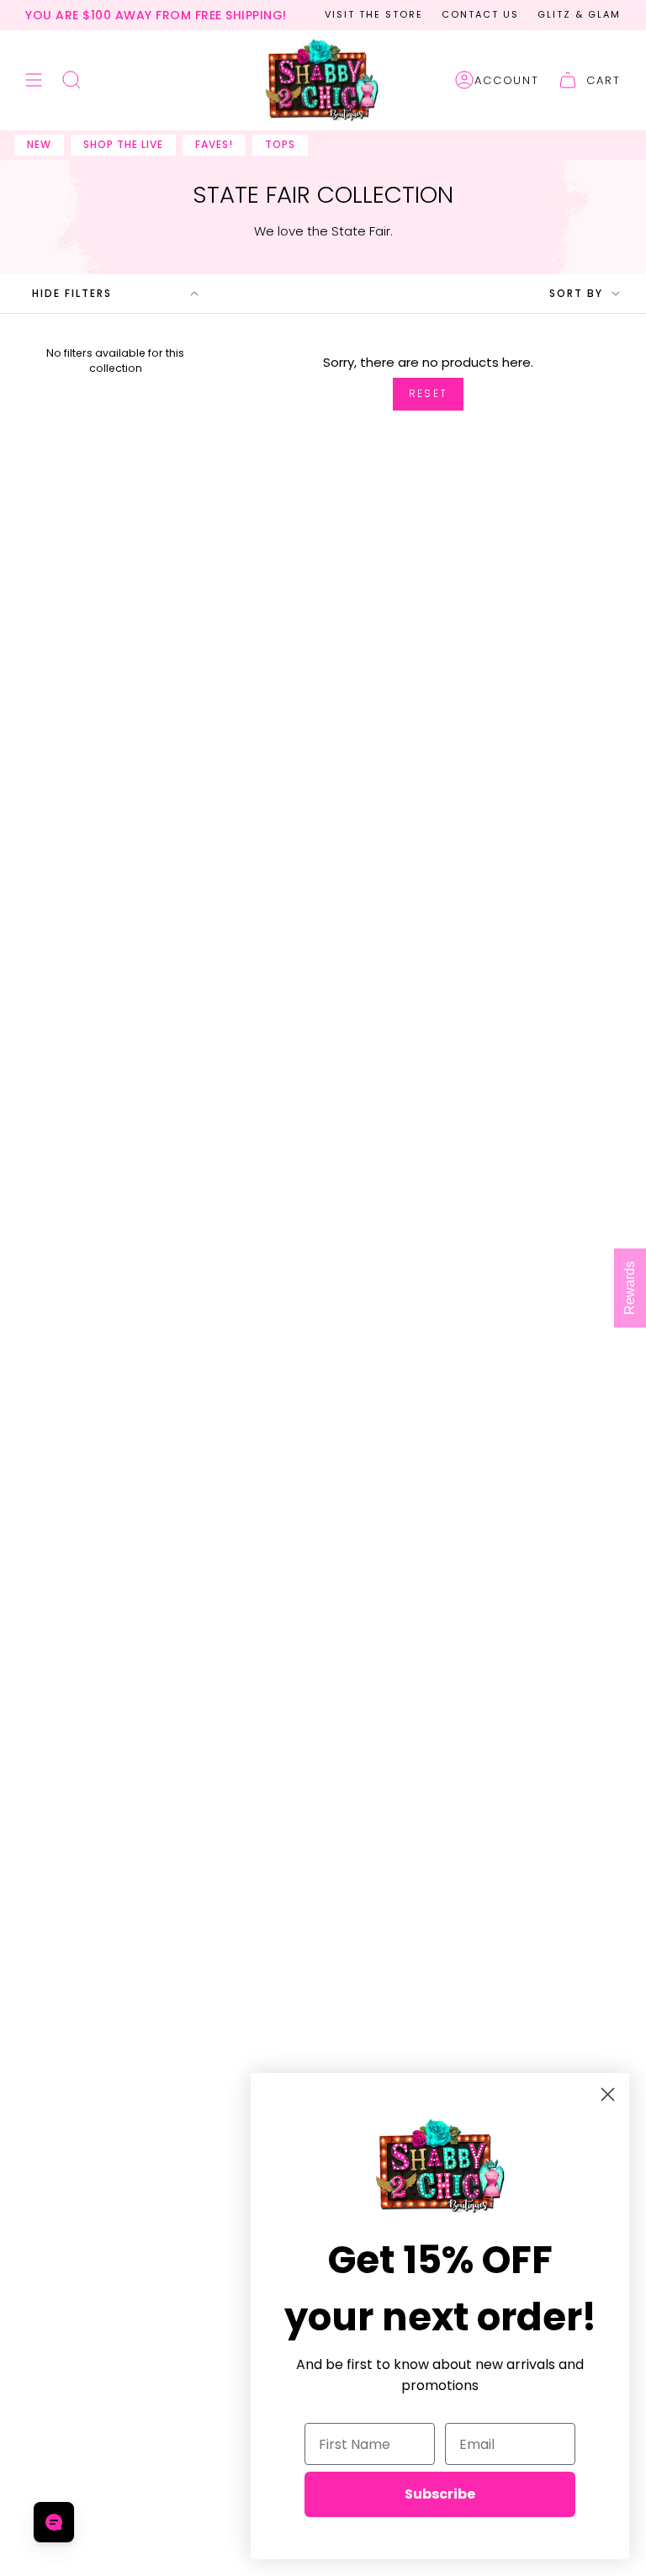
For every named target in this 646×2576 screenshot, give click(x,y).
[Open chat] (54, 2522)
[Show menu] (34, 81)
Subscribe (440, 2494)
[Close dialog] (608, 2094)
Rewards (630, 1288)
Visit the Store (374, 14)
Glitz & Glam (579, 14)
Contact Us (480, 14)
